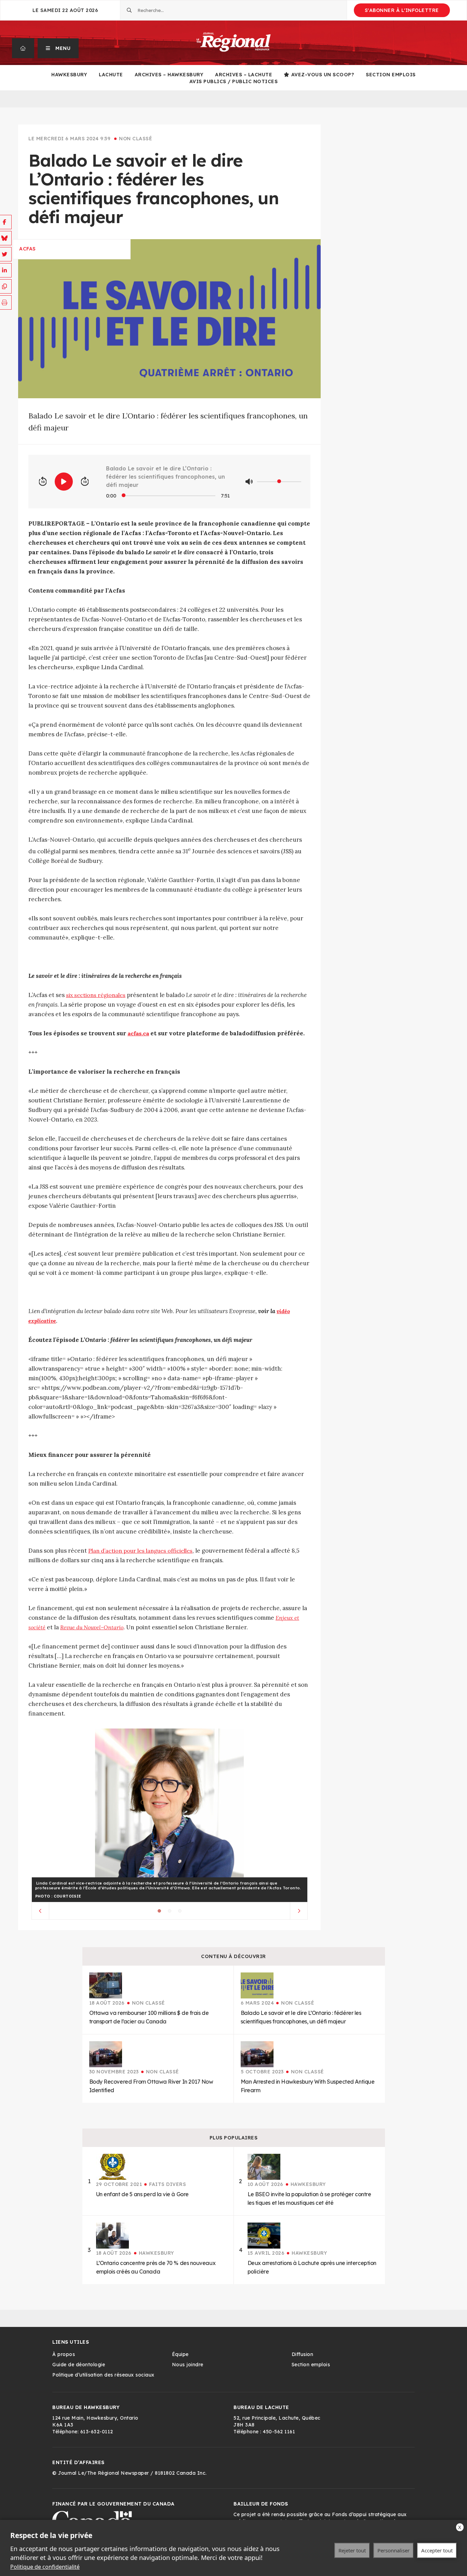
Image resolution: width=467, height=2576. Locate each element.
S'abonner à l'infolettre (402, 10)
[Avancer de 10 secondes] (85, 482)
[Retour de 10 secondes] (43, 482)
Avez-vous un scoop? (323, 75)
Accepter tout (437, 2550)
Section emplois (391, 75)
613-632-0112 (97, 2432)
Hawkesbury (69, 75)
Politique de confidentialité (45, 2567)
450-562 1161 (279, 2432)
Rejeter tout (352, 2550)
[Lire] (64, 482)
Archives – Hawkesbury (169, 75)
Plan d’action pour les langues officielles (140, 1551)
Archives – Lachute (244, 75)
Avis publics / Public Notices (234, 81)
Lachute (111, 75)
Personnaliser (393, 2550)
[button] (58, 48)
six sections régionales (96, 995)
